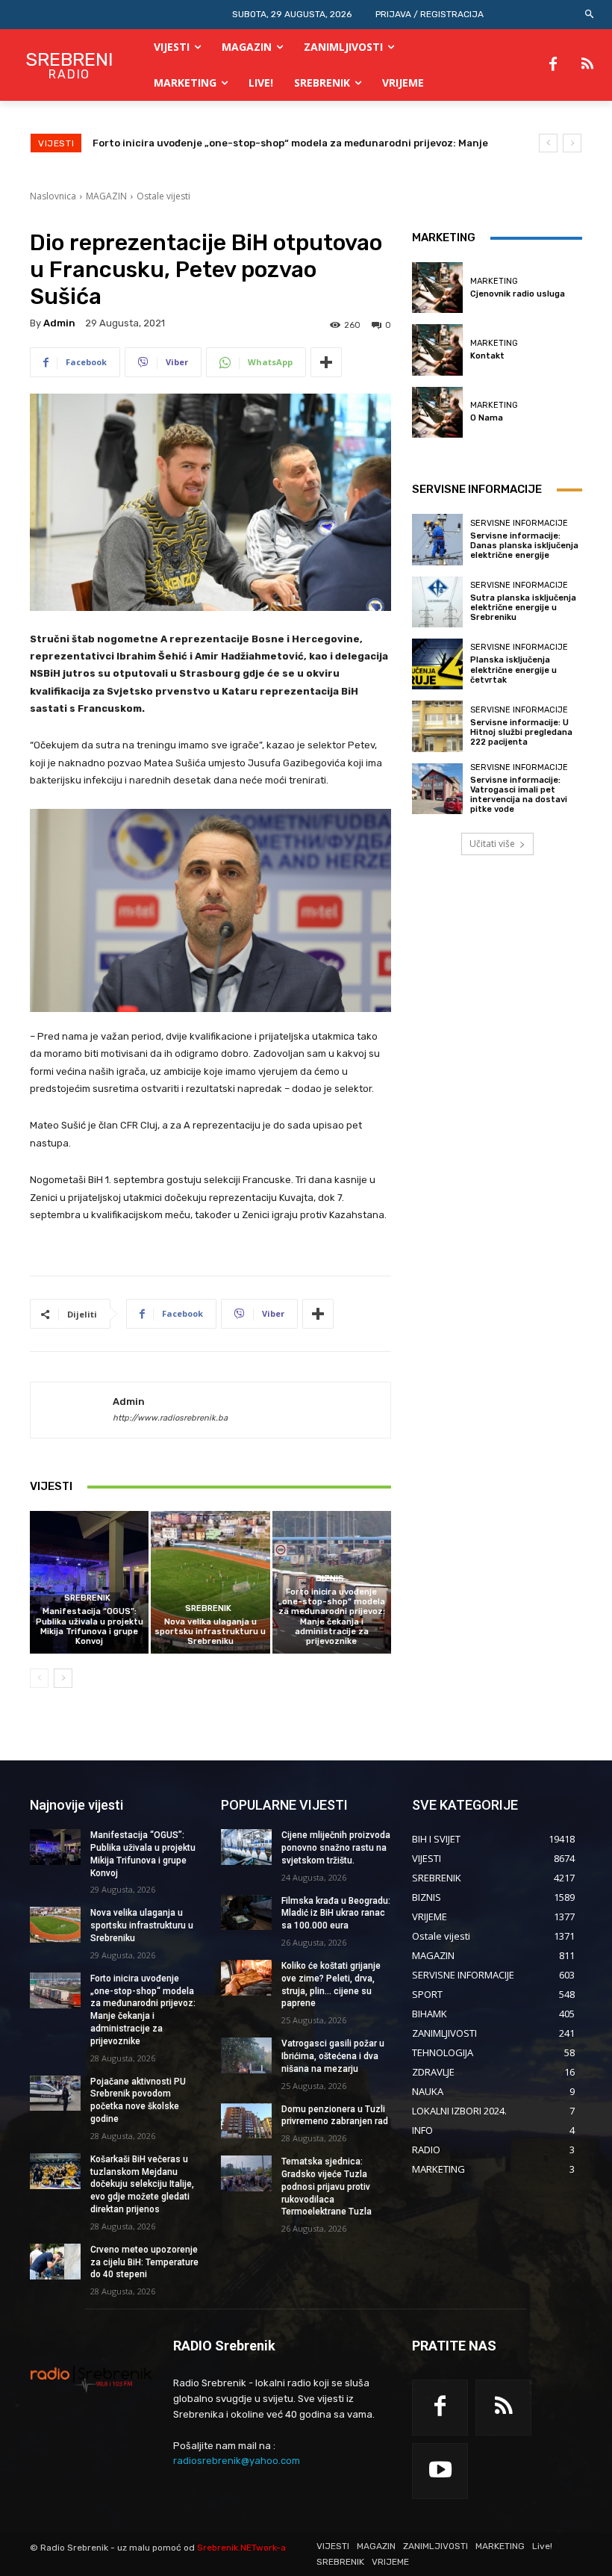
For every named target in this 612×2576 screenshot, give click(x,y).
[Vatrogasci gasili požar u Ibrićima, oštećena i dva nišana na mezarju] (246, 2055)
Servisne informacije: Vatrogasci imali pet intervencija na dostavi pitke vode (519, 795)
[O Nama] (437, 412)
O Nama (487, 418)
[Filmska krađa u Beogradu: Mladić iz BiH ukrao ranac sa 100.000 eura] (246, 1913)
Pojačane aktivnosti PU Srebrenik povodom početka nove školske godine (270, 143)
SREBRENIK (87, 1598)
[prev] (548, 143)
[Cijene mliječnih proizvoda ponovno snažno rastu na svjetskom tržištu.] (246, 1847)
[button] (590, 15)
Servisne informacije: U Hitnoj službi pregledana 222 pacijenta (521, 732)
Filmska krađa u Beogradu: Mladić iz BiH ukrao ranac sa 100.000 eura (336, 1914)
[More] (326, 362)
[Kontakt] (437, 350)
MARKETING (494, 281)
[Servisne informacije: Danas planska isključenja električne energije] (437, 539)
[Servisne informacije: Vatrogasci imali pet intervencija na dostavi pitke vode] (437, 789)
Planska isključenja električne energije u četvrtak (513, 670)
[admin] (72, 1410)
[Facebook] (553, 65)
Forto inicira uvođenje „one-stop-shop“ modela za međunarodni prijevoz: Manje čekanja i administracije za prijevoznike (332, 1617)
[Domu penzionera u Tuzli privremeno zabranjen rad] (246, 2121)
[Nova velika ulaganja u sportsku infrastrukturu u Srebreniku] (210, 1582)
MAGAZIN (106, 196)
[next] (572, 143)
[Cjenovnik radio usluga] (437, 288)
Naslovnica (53, 196)
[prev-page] (39, 1678)
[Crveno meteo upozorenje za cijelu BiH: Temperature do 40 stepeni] (55, 2262)
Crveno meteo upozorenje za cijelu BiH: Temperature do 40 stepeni (144, 2262)
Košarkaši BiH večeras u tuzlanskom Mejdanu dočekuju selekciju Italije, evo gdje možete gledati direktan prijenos (142, 2184)
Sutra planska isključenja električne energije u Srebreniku (523, 608)
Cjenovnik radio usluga (518, 294)
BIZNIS (330, 1579)
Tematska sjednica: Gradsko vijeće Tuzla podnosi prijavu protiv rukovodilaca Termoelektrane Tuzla (327, 2187)
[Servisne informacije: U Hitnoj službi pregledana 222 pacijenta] (437, 726)
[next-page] (63, 1678)
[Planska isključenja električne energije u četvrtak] (437, 664)
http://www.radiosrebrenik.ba (170, 1418)
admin (59, 323)
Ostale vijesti (163, 196)
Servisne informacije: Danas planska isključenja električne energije (524, 546)
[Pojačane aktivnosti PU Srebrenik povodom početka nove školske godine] (55, 2094)
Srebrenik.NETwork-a (241, 2548)
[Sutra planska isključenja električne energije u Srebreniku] (437, 602)
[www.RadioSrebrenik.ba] (91, 2379)
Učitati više (492, 844)
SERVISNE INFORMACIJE (519, 523)
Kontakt (487, 356)
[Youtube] (440, 2471)
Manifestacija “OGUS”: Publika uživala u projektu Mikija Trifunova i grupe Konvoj (90, 1626)
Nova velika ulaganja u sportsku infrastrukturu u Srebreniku (210, 1632)
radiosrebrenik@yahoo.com (237, 2461)
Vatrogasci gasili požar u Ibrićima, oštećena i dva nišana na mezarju (333, 2056)
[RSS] (587, 65)
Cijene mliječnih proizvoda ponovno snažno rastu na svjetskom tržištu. (336, 1848)
